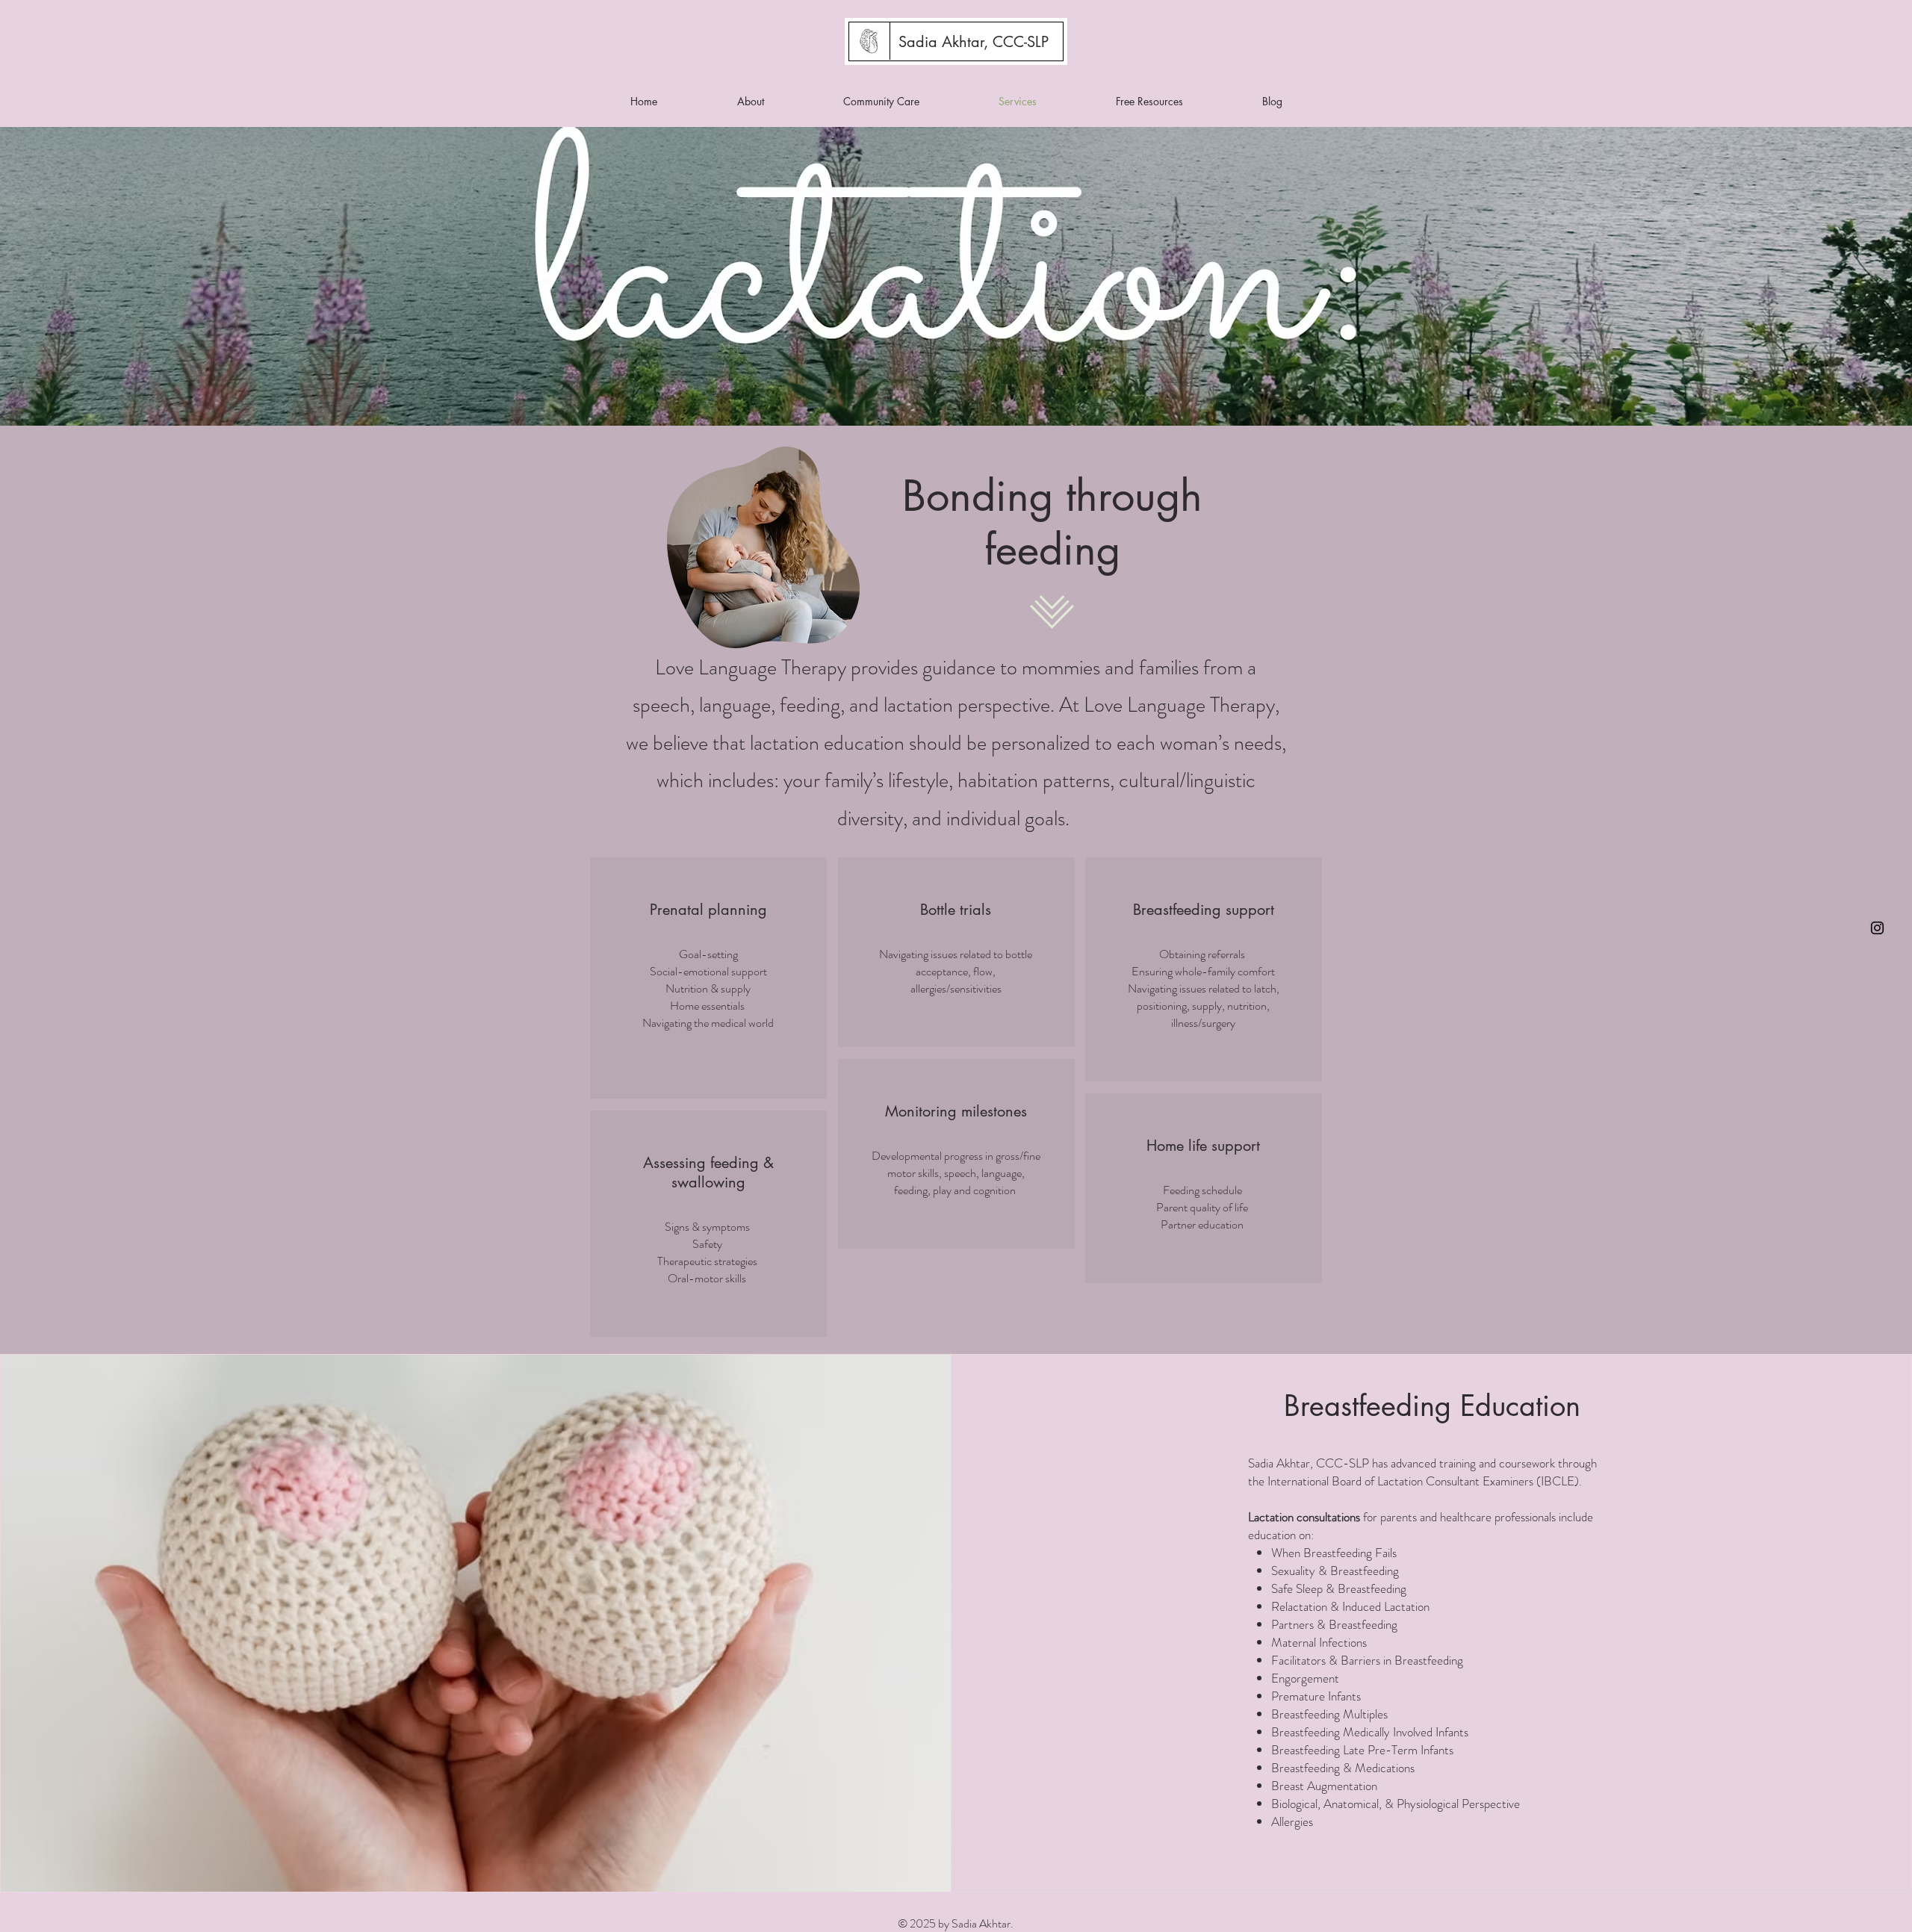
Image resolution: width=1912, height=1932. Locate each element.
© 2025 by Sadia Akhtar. (956, 1923)
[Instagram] (1877, 928)
